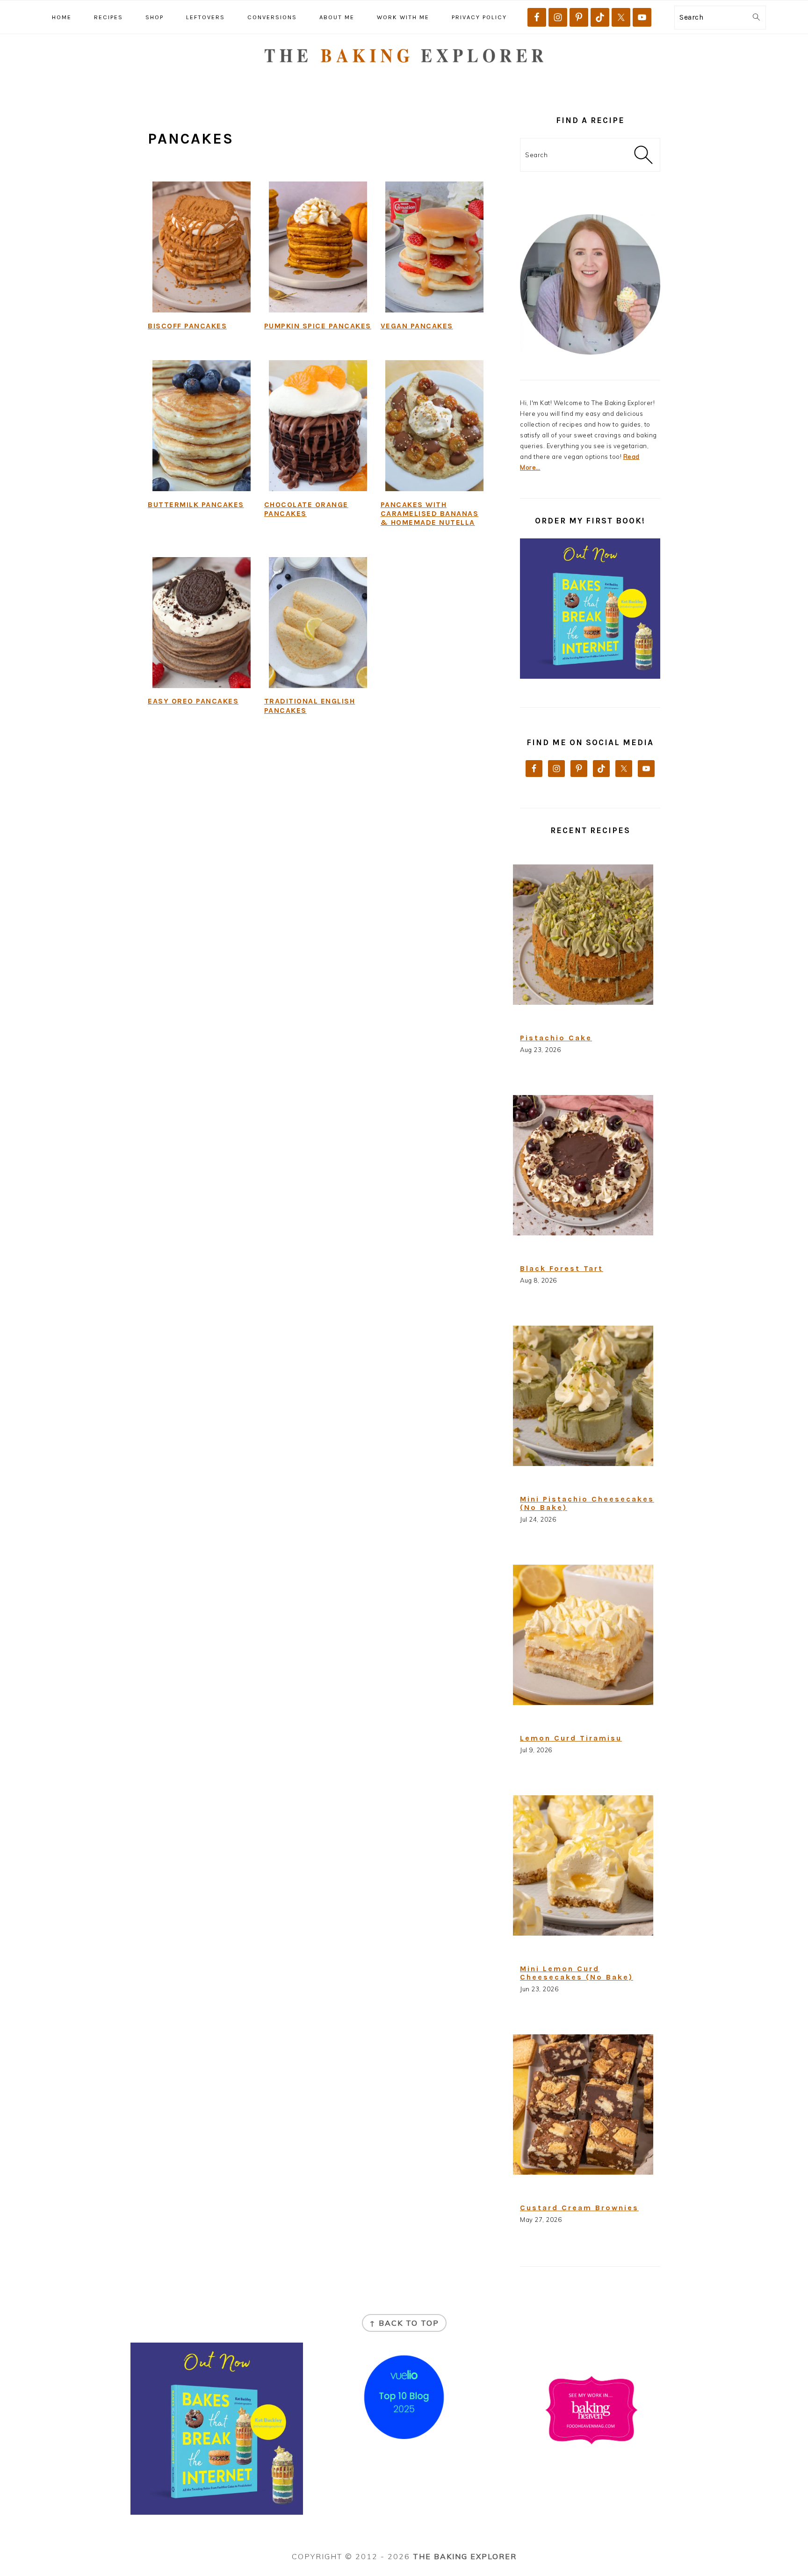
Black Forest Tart (562, 1268)
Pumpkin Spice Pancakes (318, 326)
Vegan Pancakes (417, 326)
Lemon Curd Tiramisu (571, 1738)
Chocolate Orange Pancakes (306, 509)
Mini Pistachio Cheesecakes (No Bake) (587, 1503)
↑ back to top (404, 2323)
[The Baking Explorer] (404, 78)
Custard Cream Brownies (579, 2208)
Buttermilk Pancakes (196, 504)
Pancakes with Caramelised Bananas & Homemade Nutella (430, 513)
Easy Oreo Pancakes (193, 701)
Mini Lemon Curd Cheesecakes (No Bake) (577, 1973)
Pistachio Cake (556, 1038)
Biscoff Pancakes (187, 326)
